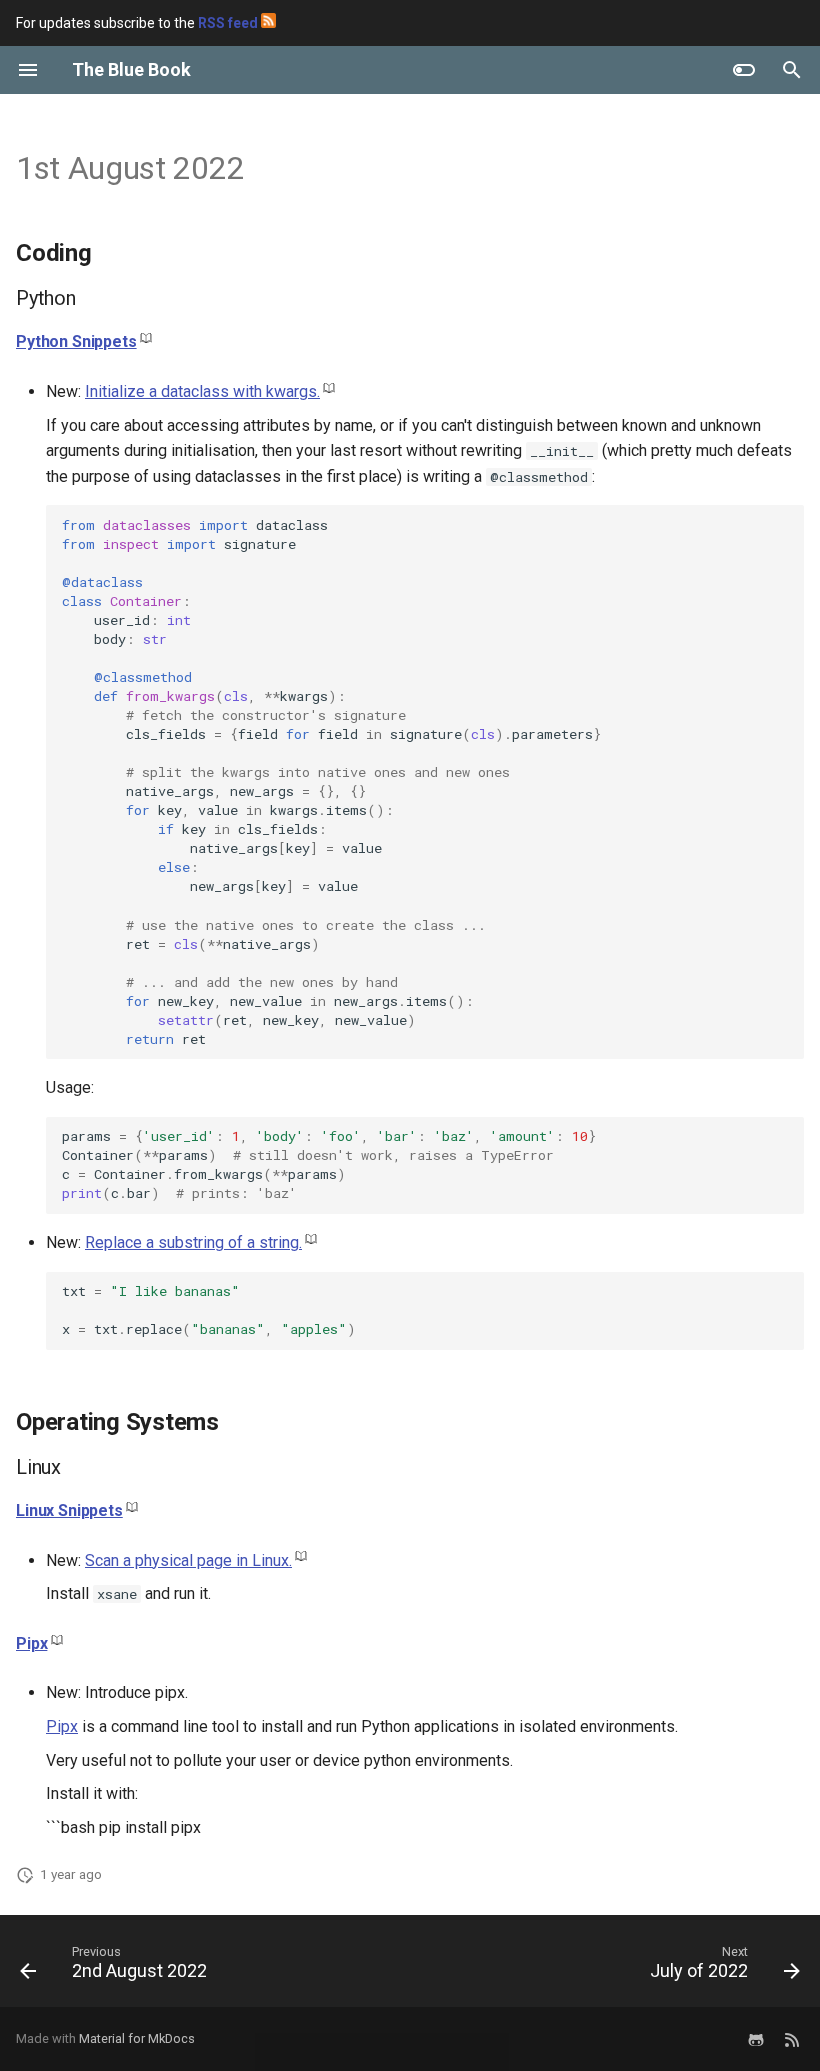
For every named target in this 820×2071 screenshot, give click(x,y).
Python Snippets (76, 341)
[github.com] (756, 2039)
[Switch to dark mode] (744, 70)
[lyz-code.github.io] (792, 2039)
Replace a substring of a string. (193, 1242)
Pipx (31, 1643)
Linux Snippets (69, 1510)
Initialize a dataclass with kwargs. (202, 391)
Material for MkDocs (137, 2038)
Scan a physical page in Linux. (188, 1560)
